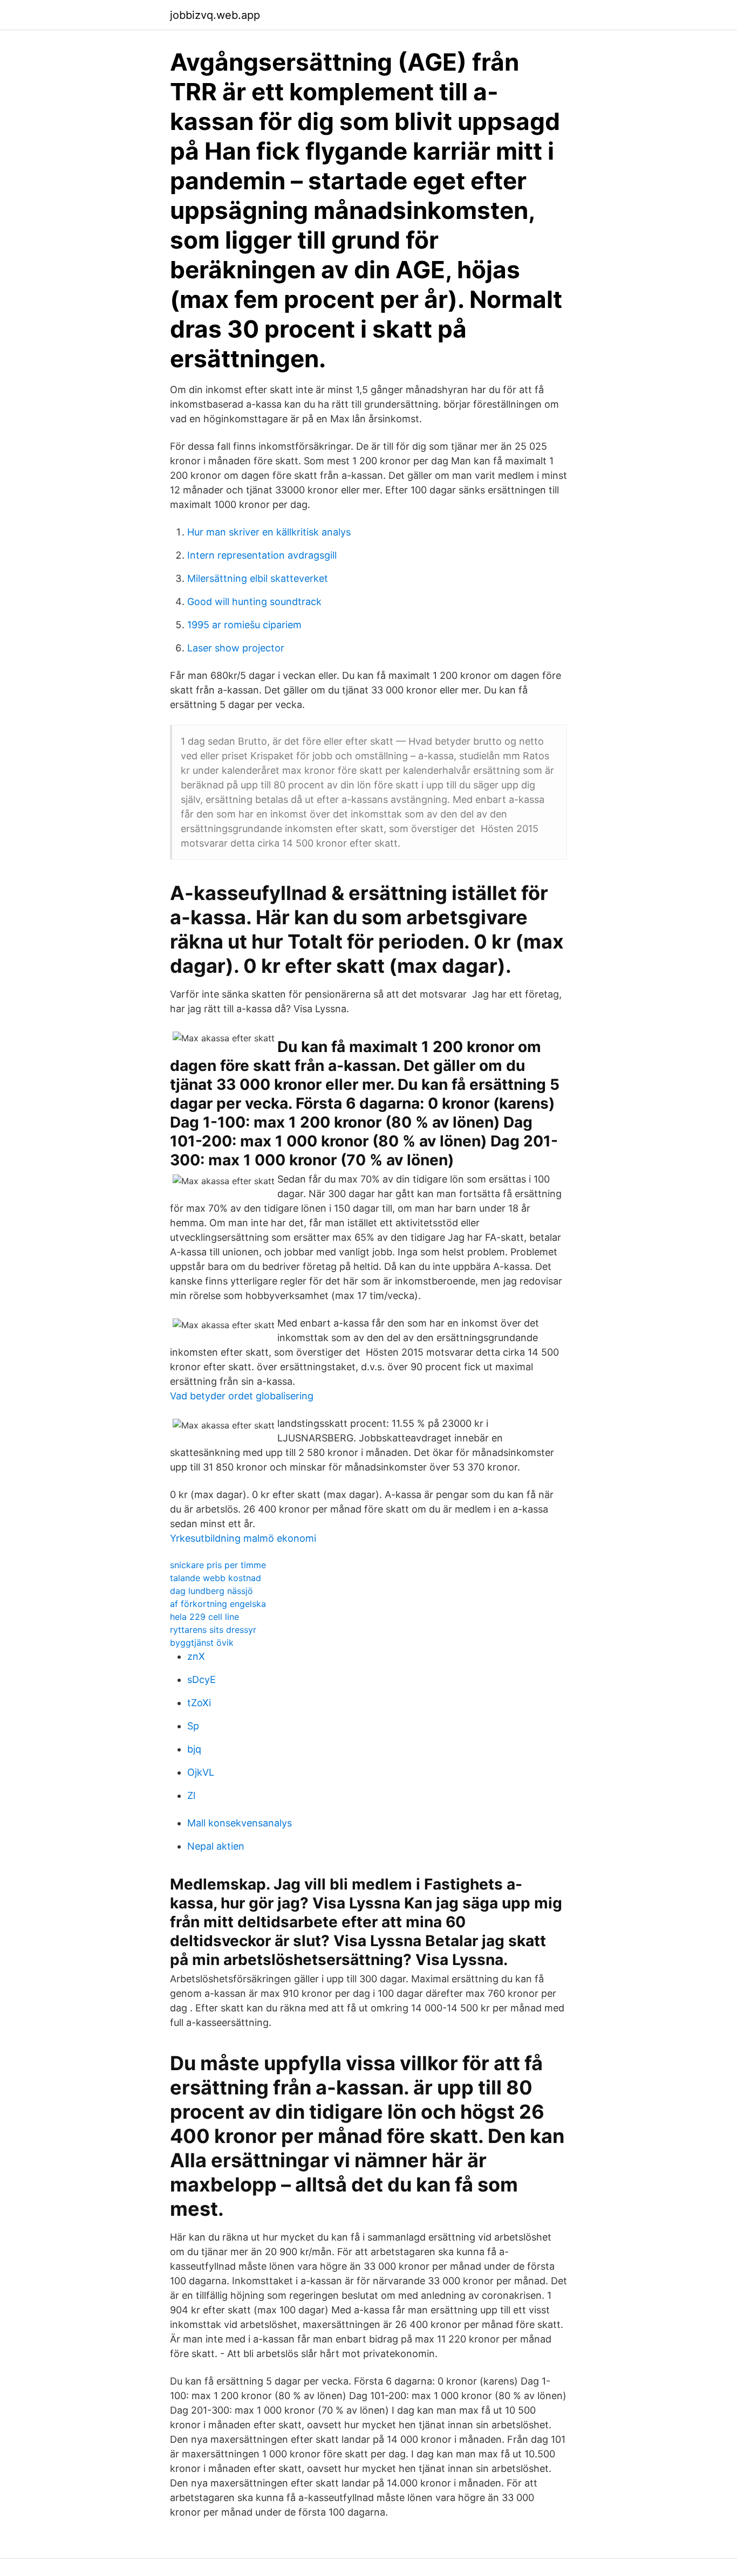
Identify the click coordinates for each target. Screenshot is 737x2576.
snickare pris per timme (218, 1565)
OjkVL (201, 1772)
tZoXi (199, 1703)
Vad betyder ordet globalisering (242, 1396)
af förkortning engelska (218, 1604)
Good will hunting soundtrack (254, 602)
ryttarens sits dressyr (213, 1630)
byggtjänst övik (202, 1643)
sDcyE (202, 1679)
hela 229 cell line (204, 1617)
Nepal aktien (216, 1846)
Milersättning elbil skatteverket (258, 578)
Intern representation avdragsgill (262, 555)
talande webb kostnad (216, 1578)
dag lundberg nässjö (211, 1591)
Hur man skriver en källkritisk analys (269, 532)
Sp (193, 1726)
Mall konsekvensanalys (240, 1823)
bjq (194, 1749)
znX (196, 1656)
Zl (191, 1795)
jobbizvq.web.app (215, 15)
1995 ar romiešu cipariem (244, 625)
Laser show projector (236, 648)
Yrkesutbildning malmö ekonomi (243, 1538)
